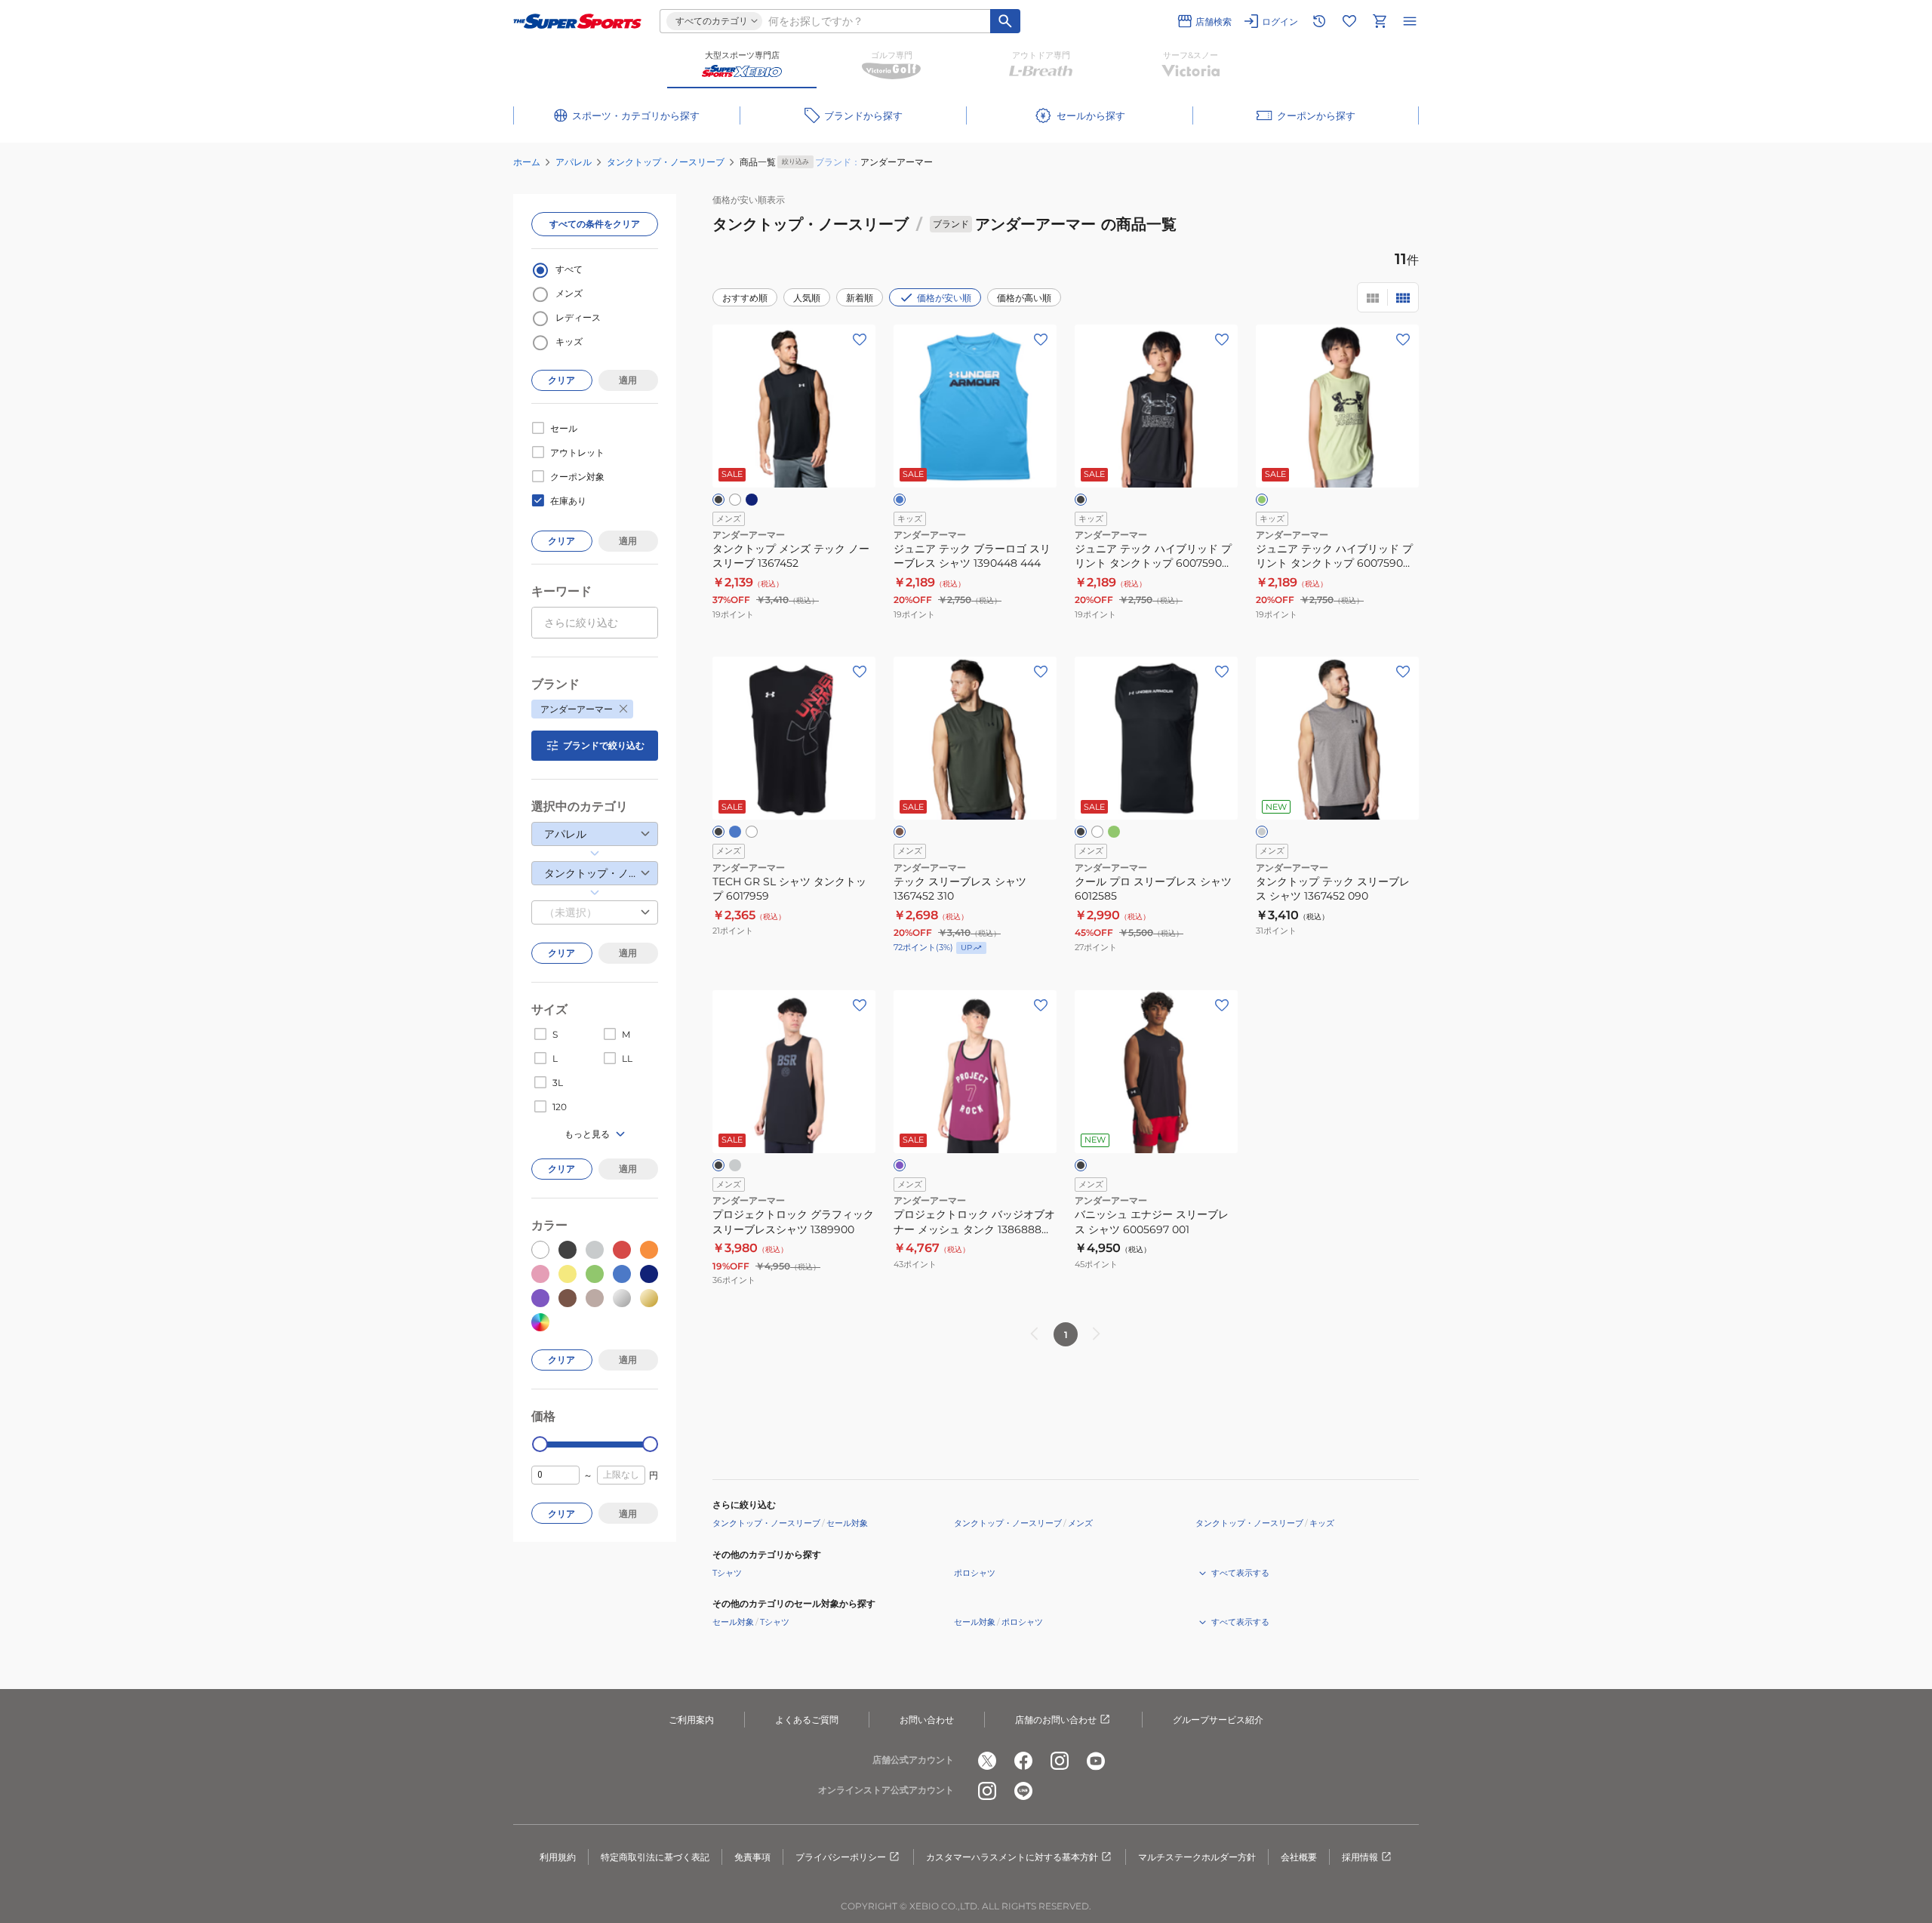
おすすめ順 (745, 298)
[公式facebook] (1023, 1761)
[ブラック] (718, 500)
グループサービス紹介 (1218, 1720)
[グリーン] (1262, 500)
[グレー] (1262, 832)
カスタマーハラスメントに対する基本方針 (1012, 1857)
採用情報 (1360, 1857)
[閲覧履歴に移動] (1319, 21)
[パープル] (900, 1165)
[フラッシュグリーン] (1114, 832)
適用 (628, 380)
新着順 (860, 298)
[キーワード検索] (1005, 21)
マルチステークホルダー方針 (1197, 1857)
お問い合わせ (927, 1720)
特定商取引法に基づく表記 (655, 1857)
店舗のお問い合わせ (1056, 1720)
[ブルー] (900, 500)
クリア (561, 380)
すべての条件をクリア (595, 224)
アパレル (574, 162)
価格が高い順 (1024, 298)
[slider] (540, 1444)
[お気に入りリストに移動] (1349, 21)
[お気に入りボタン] (860, 340)
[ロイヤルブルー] (735, 832)
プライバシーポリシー (841, 1857)
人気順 (807, 298)
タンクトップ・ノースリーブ (666, 162)
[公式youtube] (1096, 1761)
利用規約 (558, 1857)
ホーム (527, 162)
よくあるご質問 (807, 1720)
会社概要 (1299, 1857)
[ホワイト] (735, 500)
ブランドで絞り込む (604, 745)
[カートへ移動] (1380, 21)
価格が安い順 (944, 298)
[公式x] (987, 1761)
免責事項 (752, 1857)
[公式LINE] (1023, 1791)
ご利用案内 (691, 1720)
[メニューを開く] (1410, 21)
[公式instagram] (1060, 1761)
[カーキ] (900, 832)
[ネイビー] (752, 500)
